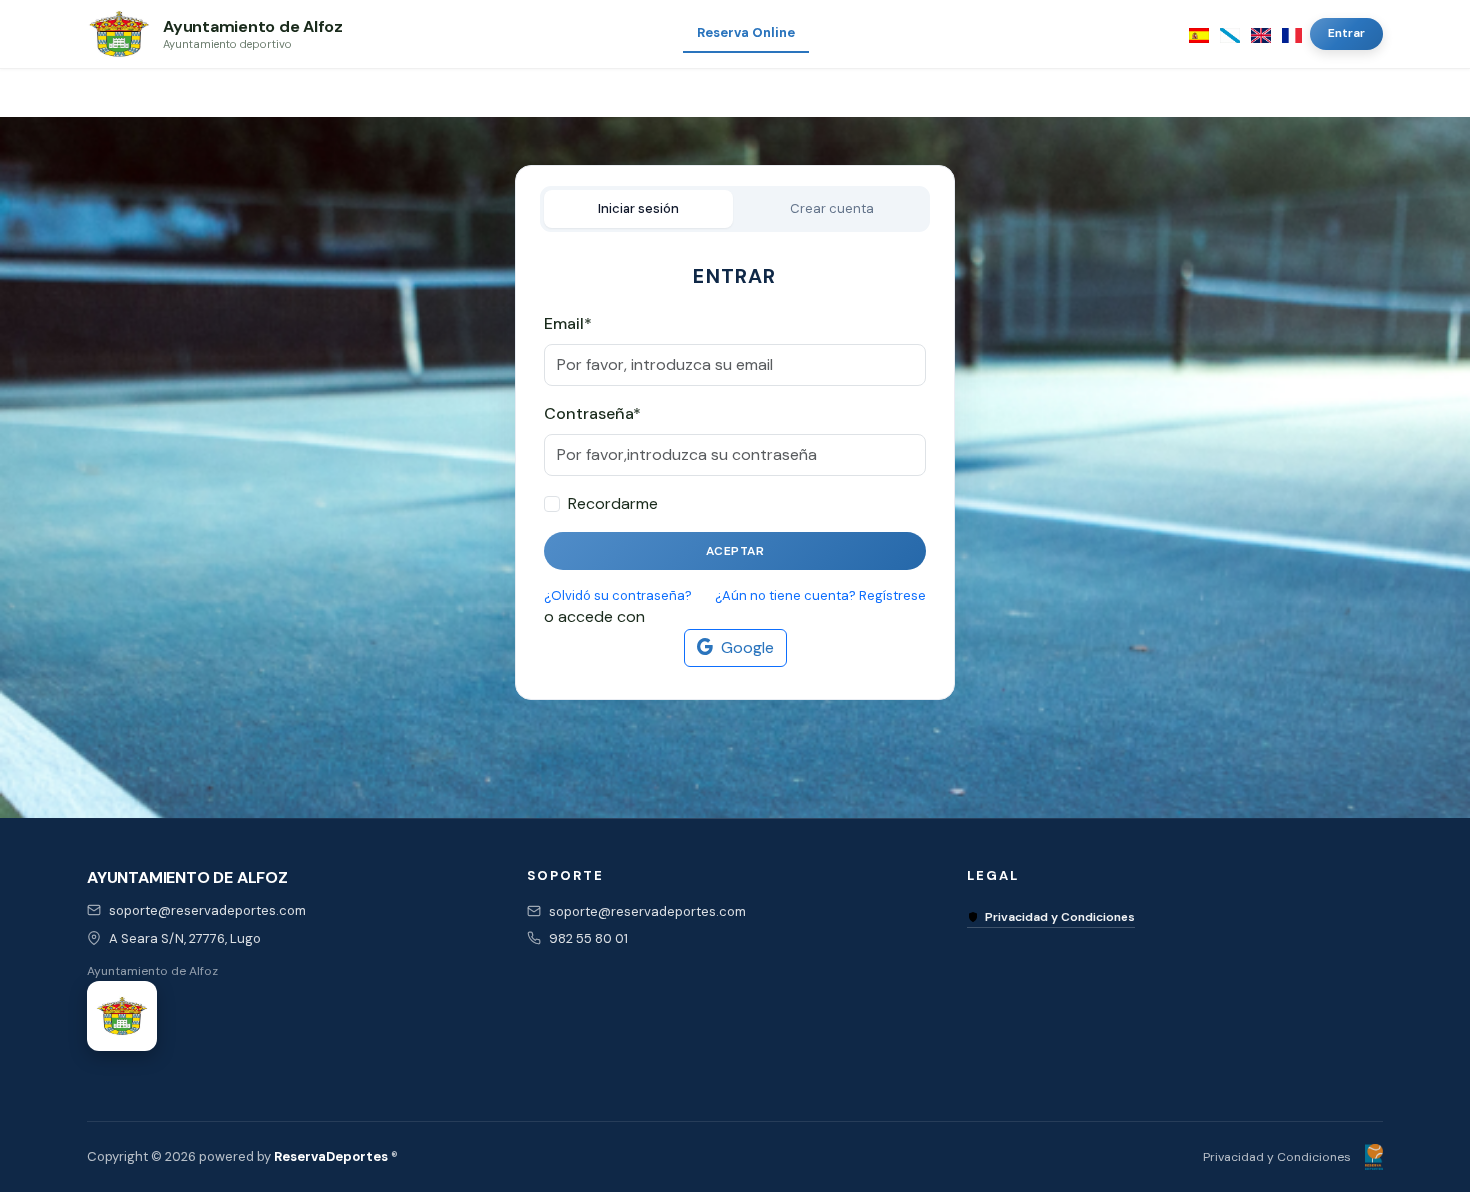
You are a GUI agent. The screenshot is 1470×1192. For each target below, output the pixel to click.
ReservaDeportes (331, 1156)
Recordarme (613, 503)
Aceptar (735, 551)
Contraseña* (592, 413)
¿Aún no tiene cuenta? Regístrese (820, 595)
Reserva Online (746, 32)
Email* (568, 323)
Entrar (1346, 33)
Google (747, 647)
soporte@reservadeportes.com (207, 910)
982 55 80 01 (588, 938)
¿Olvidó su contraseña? (618, 595)
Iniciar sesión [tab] (638, 208)
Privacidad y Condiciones (1060, 917)
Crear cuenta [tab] (832, 208)
